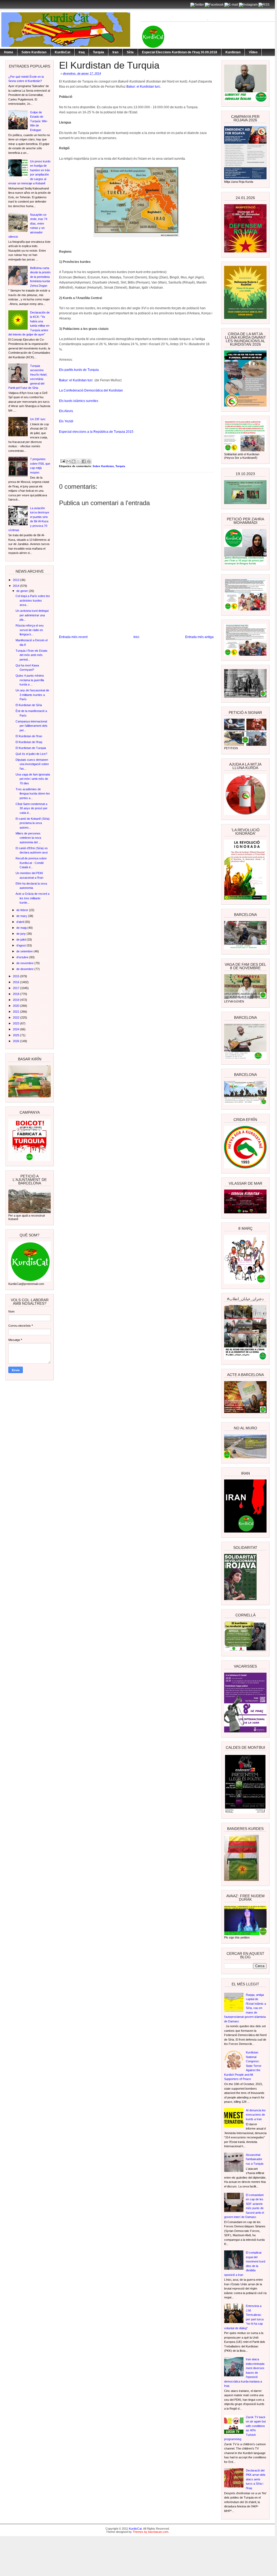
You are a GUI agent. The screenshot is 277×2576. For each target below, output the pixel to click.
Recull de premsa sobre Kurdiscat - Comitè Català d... (31, 863)
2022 (17, 1017)
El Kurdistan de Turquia (31, 748)
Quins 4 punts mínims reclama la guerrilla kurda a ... (30, 680)
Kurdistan (233, 52)
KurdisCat (63, 52)
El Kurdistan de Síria (29, 705)
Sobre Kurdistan (34, 52)
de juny (21, 934)
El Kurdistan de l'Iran (29, 736)
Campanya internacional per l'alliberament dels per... (32, 726)
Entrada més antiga (199, 637)
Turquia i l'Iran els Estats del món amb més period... (32, 655)
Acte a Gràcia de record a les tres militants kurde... (32, 898)
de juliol (21, 940)
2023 (17, 1023)
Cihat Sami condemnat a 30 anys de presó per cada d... (32, 808)
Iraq (82, 52)
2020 (17, 1006)
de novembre (25, 963)
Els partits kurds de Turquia (79, 370)
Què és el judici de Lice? (31, 754)
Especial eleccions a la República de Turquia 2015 (96, 432)
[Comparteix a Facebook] (84, 461)
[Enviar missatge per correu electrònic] (63, 461)
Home (9, 52)
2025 (17, 1035)
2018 (17, 994)
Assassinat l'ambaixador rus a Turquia (255, 2159)
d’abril (21, 922)
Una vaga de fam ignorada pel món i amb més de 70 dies (33, 779)
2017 (17, 988)
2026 (17, 1041)
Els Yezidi (66, 421)
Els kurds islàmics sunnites (79, 401)
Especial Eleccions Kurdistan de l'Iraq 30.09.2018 (180, 52)
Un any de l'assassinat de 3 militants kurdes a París (32, 695)
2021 (17, 1012)
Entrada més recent (73, 637)
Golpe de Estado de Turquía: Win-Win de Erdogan (39, 121)
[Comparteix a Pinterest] (89, 461)
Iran (115, 52)
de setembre (25, 951)
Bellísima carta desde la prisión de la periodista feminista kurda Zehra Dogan (40, 277)
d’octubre (23, 957)
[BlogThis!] (74, 461)
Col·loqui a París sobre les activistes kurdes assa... (33, 600)
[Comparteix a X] (79, 461)
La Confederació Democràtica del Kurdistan (91, 390)
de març (22, 916)
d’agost (21, 945)
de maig (22, 928)
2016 (17, 982)
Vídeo (253, 52)
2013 (17, 580)
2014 (17, 586)
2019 (17, 1000)
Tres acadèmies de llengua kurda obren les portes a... (33, 794)
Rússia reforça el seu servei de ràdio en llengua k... (30, 630)
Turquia (99, 52)
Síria (130, 52)
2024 (17, 1029)
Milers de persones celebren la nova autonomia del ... (28, 838)
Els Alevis (66, 411)
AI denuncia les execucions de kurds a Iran (256, 2115)
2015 (17, 976)
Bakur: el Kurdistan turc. (144, 87)
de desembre (25, 969)
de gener (23, 591)
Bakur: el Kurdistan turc (77, 380)
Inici (136, 637)
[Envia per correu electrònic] (68, 461)
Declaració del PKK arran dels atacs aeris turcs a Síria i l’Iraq (256, 2479)
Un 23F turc (38, 419)
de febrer (23, 910)
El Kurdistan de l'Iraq (29, 742)
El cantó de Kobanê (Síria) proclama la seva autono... (33, 823)
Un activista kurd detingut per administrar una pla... (32, 615)
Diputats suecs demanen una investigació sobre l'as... (32, 764)
